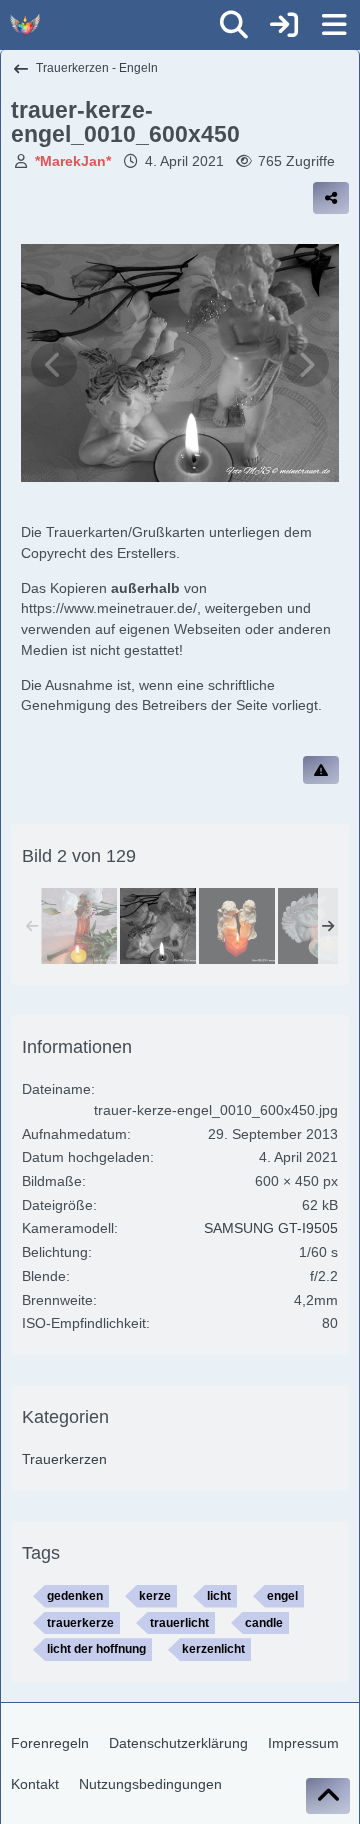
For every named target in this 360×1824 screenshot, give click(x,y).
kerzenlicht (213, 1649)
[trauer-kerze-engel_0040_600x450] (237, 926)
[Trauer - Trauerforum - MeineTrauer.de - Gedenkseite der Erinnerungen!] (25, 25)
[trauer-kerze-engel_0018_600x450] (316, 926)
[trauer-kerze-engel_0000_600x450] (79, 926)
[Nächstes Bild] (306, 365)
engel (282, 1596)
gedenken (75, 1596)
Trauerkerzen (64, 1459)
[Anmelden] (284, 25)
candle (264, 1623)
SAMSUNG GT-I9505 (271, 1228)
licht (219, 1596)
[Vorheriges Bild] (54, 365)
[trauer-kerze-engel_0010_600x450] (158, 926)
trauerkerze (80, 1623)
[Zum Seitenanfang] (328, 1796)
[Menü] (334, 25)
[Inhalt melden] (321, 770)
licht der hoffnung (96, 1649)
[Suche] (234, 25)
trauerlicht (179, 1623)
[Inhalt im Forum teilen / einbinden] (331, 198)
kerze (155, 1596)
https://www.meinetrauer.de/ (109, 608)
